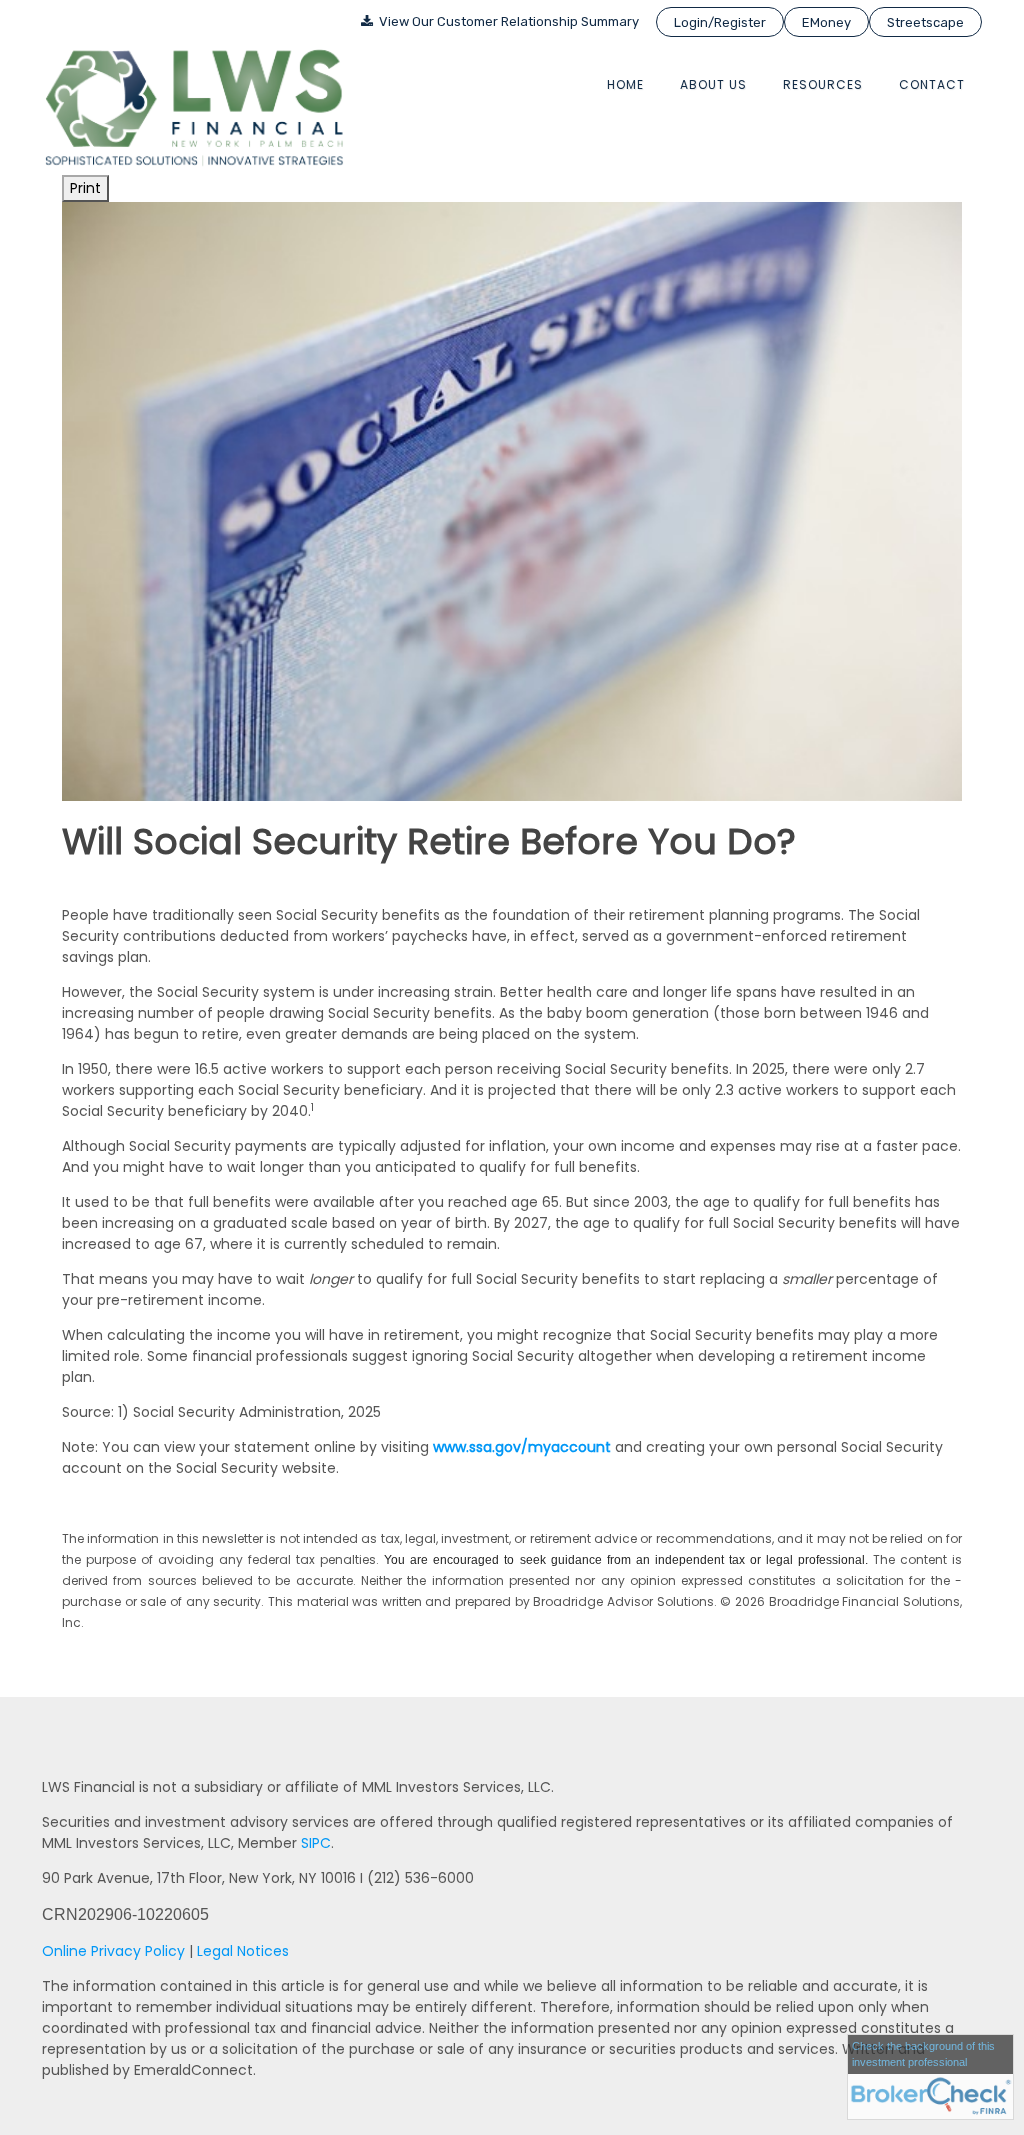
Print (85, 188)
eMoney (826, 22)
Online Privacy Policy (113, 1951)
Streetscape (925, 22)
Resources (823, 84)
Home (625, 84)
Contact (932, 84)
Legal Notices (243, 1951)
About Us (713, 84)
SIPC (316, 1843)
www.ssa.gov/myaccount (522, 1447)
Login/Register (720, 22)
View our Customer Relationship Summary (507, 21)
